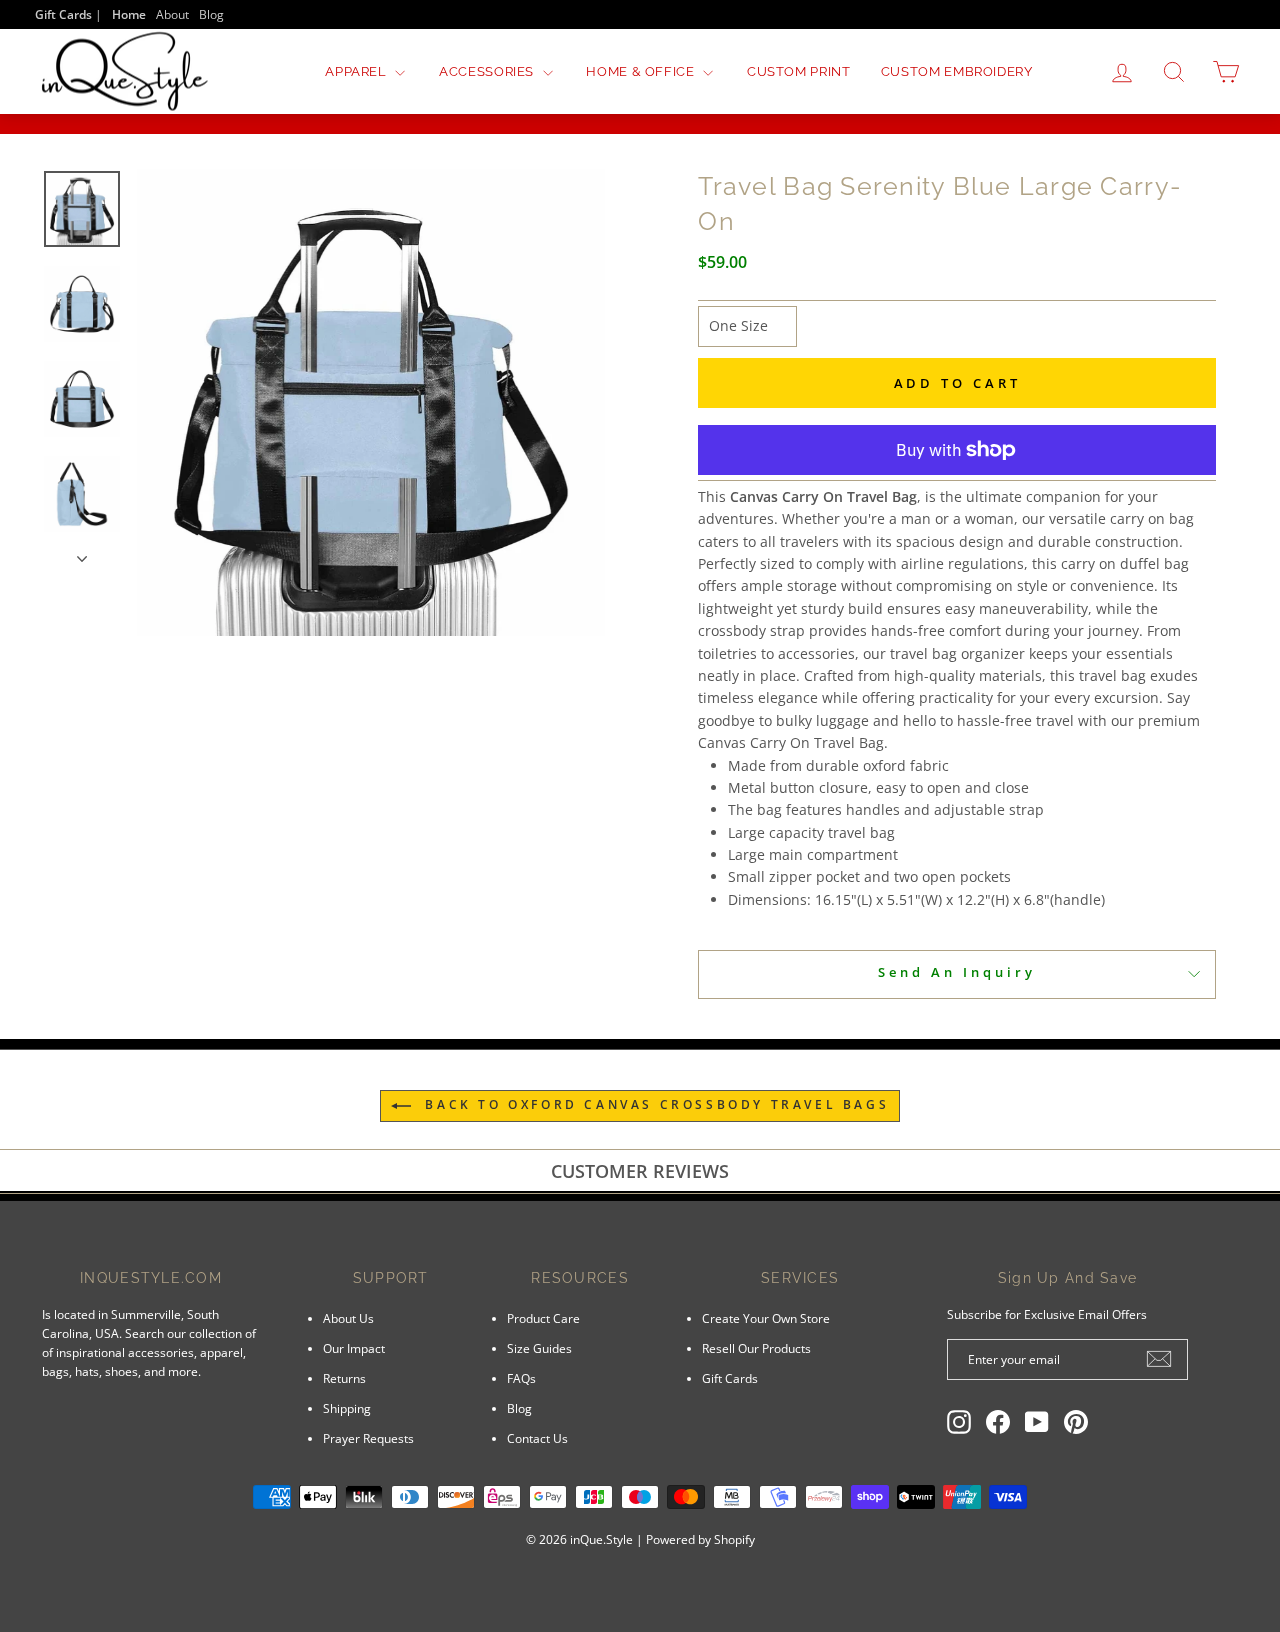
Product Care (543, 1318)
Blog (211, 14)
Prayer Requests (368, 1438)
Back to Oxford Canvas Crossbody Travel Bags (654, 1104)
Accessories (488, 71)
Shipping (347, 1408)
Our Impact (354, 1348)
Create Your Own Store (766, 1318)
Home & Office (642, 71)
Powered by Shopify (700, 1539)
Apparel (357, 71)
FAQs (521, 1378)
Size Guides (539, 1348)
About (172, 14)
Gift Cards (730, 1378)
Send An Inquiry (957, 972)
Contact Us (537, 1438)
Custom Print (799, 71)
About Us (348, 1318)
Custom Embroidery (957, 71)
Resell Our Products (756, 1348)
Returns (344, 1378)
